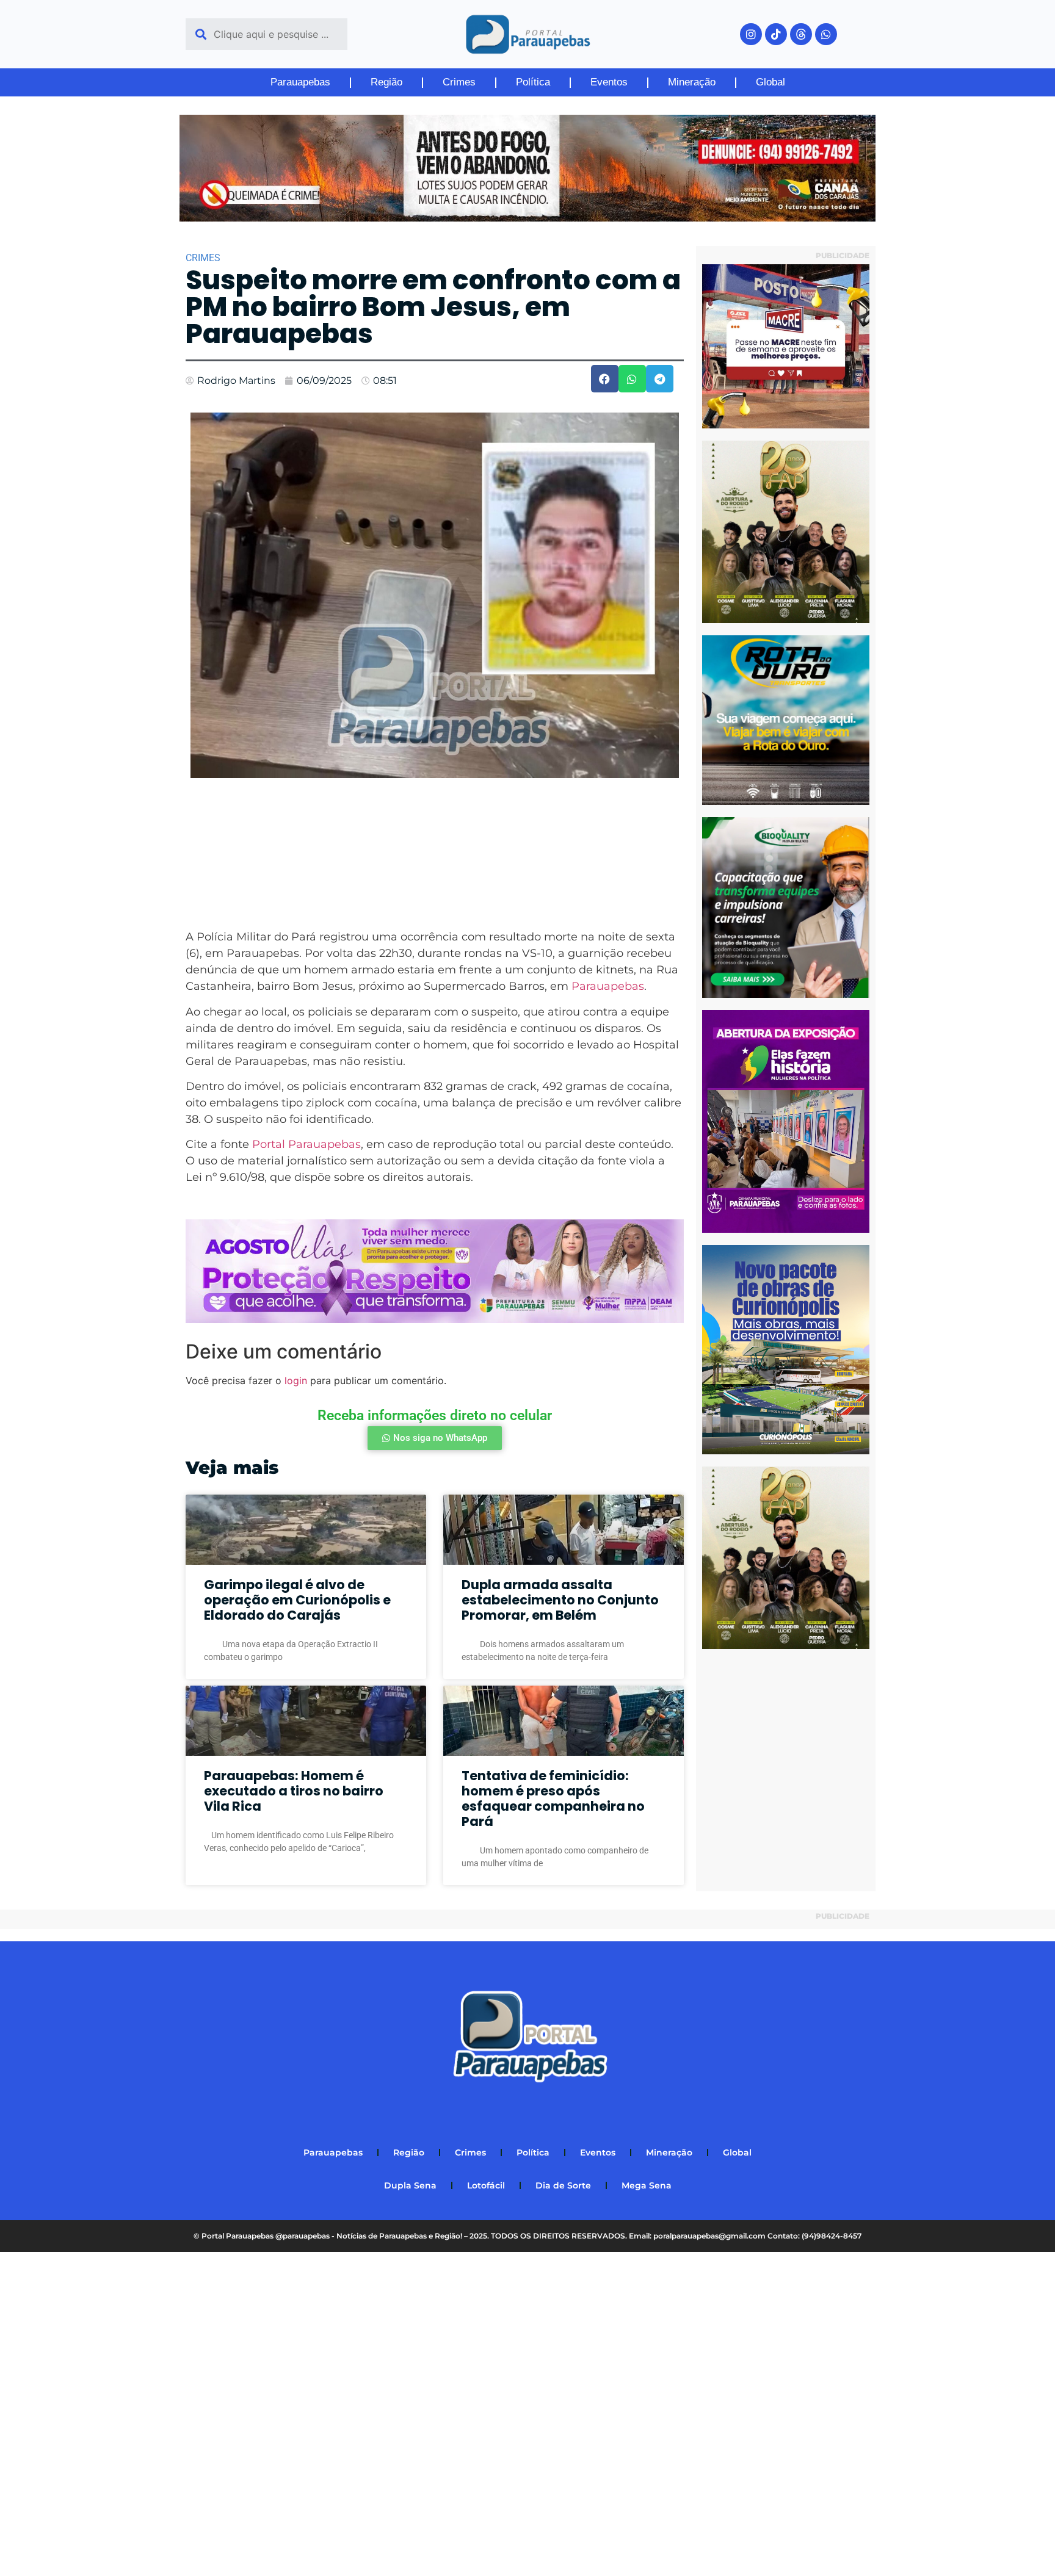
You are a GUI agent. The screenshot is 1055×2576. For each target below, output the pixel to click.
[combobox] (266, 34)
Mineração (692, 82)
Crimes (459, 82)
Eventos (609, 82)
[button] (605, 379)
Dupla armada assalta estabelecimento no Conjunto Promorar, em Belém (560, 1600)
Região (386, 82)
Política (533, 82)
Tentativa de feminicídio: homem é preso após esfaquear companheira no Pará (553, 1799)
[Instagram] (751, 34)
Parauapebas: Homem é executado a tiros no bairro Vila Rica (294, 1791)
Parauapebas (300, 82)
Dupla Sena (410, 2185)
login (296, 1380)
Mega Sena (647, 2185)
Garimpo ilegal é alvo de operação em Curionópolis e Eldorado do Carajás (297, 1600)
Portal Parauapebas (306, 1144)
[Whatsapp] (826, 34)
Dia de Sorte (563, 2185)
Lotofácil (486, 2185)
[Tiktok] (776, 34)
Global (770, 82)
